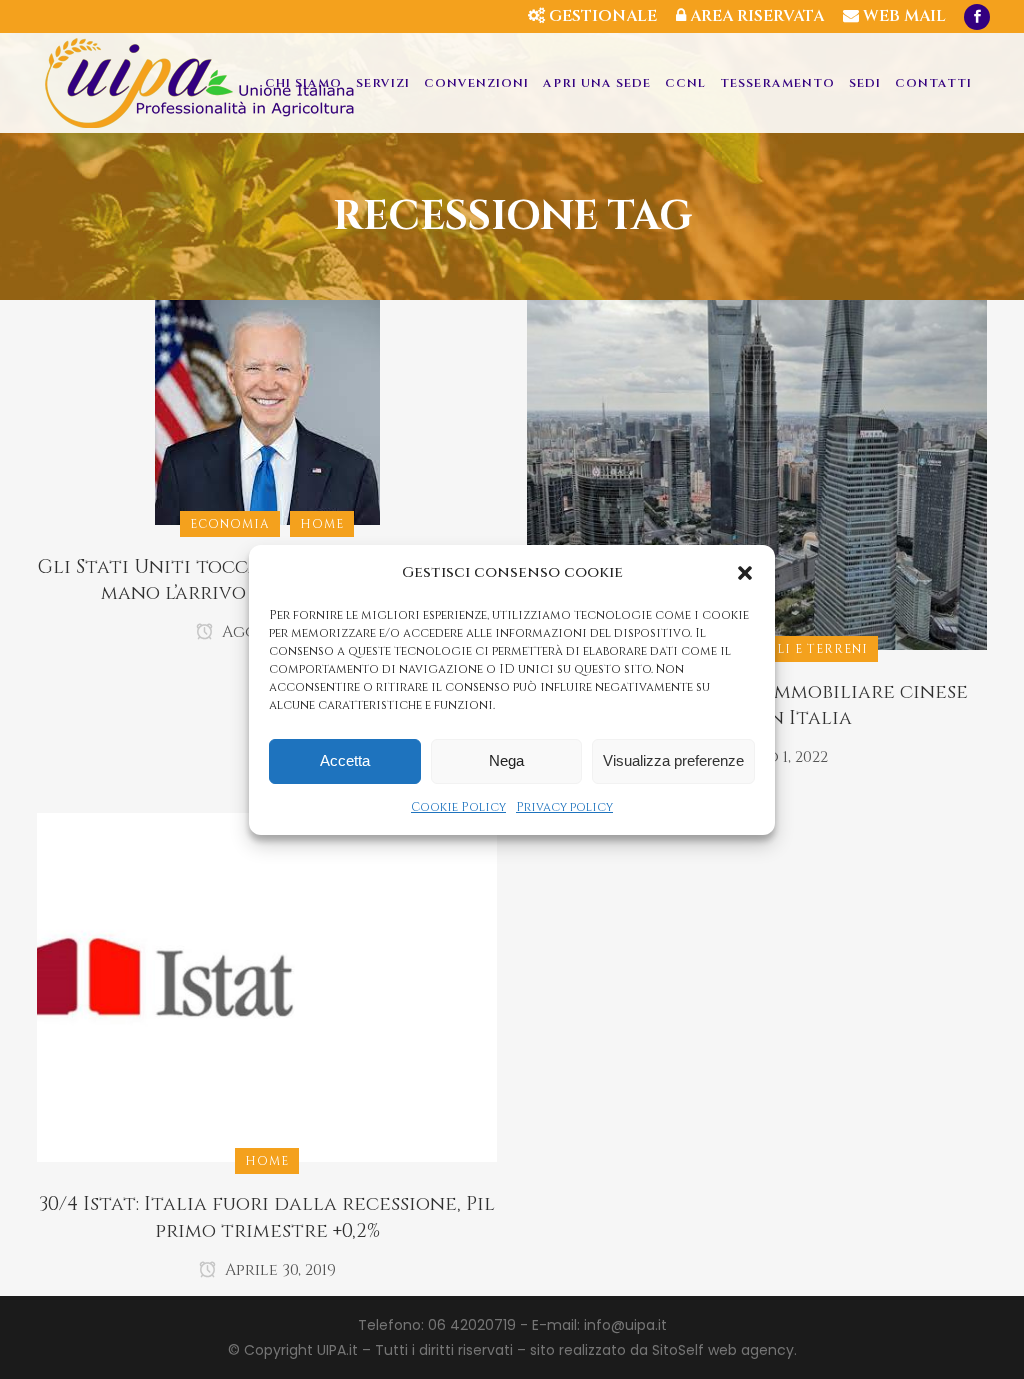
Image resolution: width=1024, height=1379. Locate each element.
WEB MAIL (902, 16)
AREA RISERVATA (755, 16)
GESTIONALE (601, 16)
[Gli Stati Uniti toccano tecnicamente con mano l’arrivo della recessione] (267, 412)
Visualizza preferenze (673, 760)
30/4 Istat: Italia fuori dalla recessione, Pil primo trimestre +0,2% (267, 1217)
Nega (506, 760)
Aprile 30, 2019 (278, 1270)
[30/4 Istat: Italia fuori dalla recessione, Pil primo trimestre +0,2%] (267, 987)
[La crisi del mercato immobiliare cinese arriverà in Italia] (757, 474)
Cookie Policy (458, 807)
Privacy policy (564, 807)
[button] (745, 573)
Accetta (345, 760)
